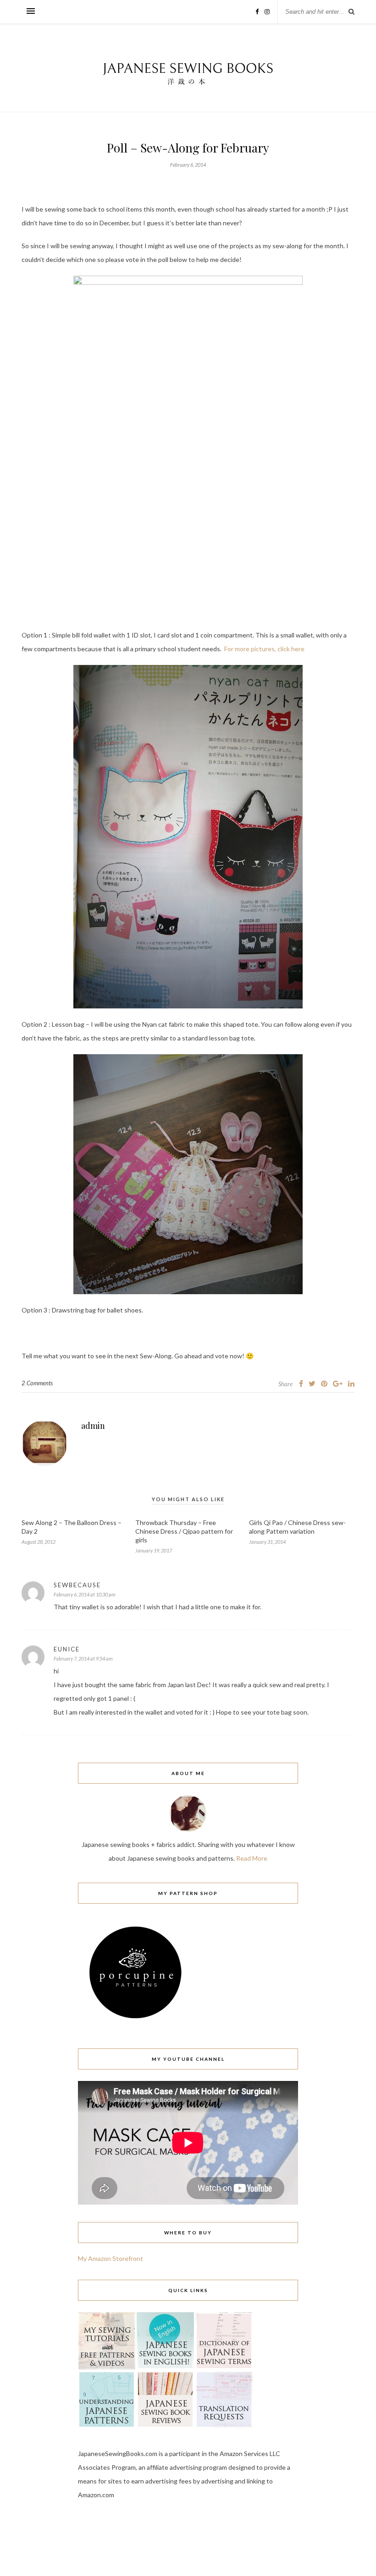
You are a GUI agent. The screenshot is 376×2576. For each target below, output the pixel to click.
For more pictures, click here (264, 649)
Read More (252, 1858)
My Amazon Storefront (111, 2258)
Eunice (67, 1649)
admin (93, 1426)
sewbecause (77, 1585)
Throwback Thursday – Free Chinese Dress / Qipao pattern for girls (184, 1531)
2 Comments (37, 1383)
